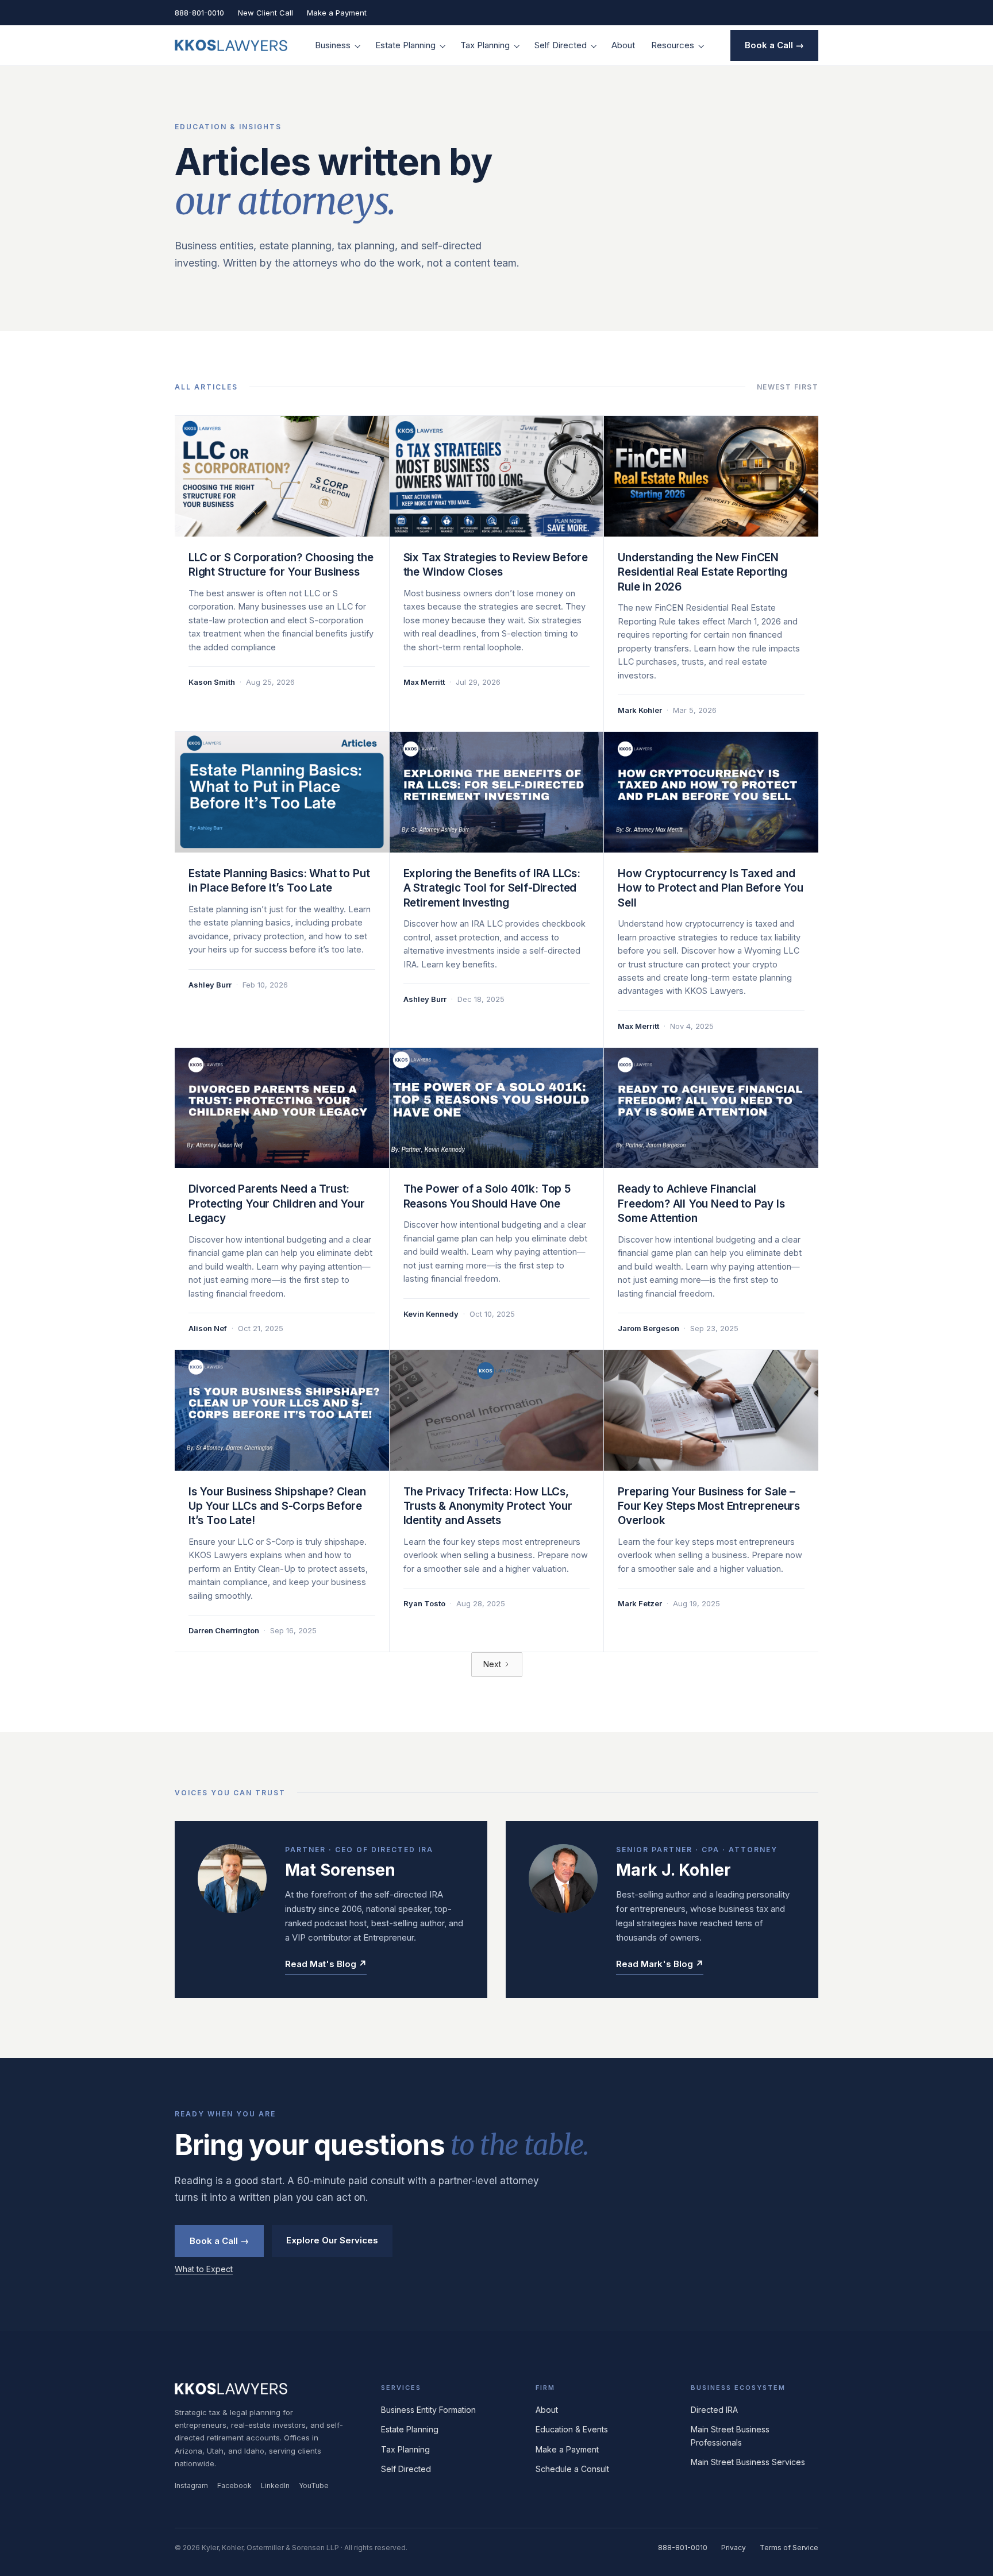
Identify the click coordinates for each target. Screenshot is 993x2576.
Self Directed (561, 45)
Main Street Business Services (748, 2462)
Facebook (234, 2486)
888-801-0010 (199, 13)
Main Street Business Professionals (730, 2436)
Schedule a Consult (572, 2469)
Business (333, 45)
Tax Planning (485, 45)
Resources (673, 45)
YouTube (314, 2486)
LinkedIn (275, 2486)
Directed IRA (714, 2410)
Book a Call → (774, 45)
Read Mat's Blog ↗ (326, 1964)
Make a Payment (337, 13)
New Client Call (265, 13)
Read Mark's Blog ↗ (660, 1964)
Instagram (191, 2486)
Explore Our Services (332, 2240)
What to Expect (204, 2269)
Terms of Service (789, 2548)
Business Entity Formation (428, 2410)
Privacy (734, 2548)
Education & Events (572, 2429)
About (623, 45)
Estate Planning (405, 45)
